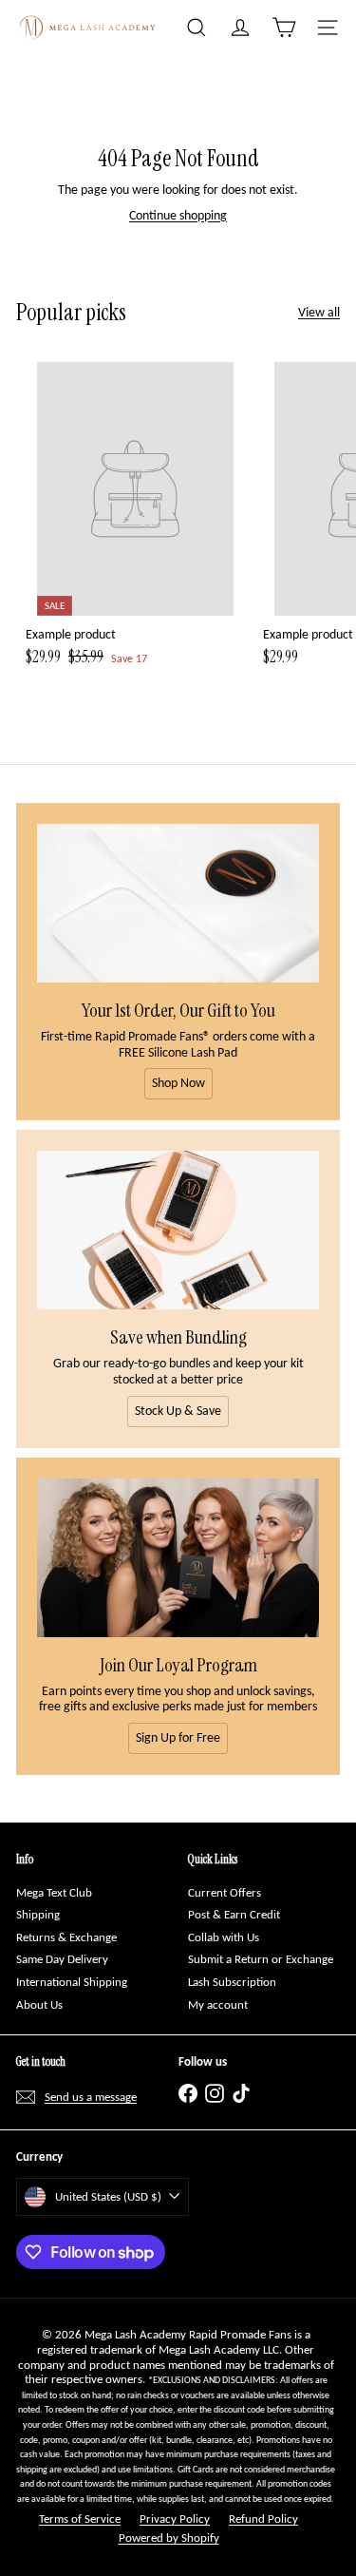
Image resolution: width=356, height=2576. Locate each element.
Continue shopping (178, 215)
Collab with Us (224, 1937)
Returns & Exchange (66, 1937)
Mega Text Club (54, 1892)
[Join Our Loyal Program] (178, 1558)
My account (218, 2004)
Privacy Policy (175, 2519)
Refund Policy (263, 2519)
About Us (39, 2004)
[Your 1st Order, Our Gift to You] (178, 903)
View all (319, 313)
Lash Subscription (232, 1982)
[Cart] (284, 28)
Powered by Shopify (169, 2538)
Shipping (38, 1914)
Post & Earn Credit (234, 1914)
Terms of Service (80, 2519)
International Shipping (72, 1982)
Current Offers (225, 1892)
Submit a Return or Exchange (261, 1959)
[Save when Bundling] (178, 1230)
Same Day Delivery (62, 1959)
